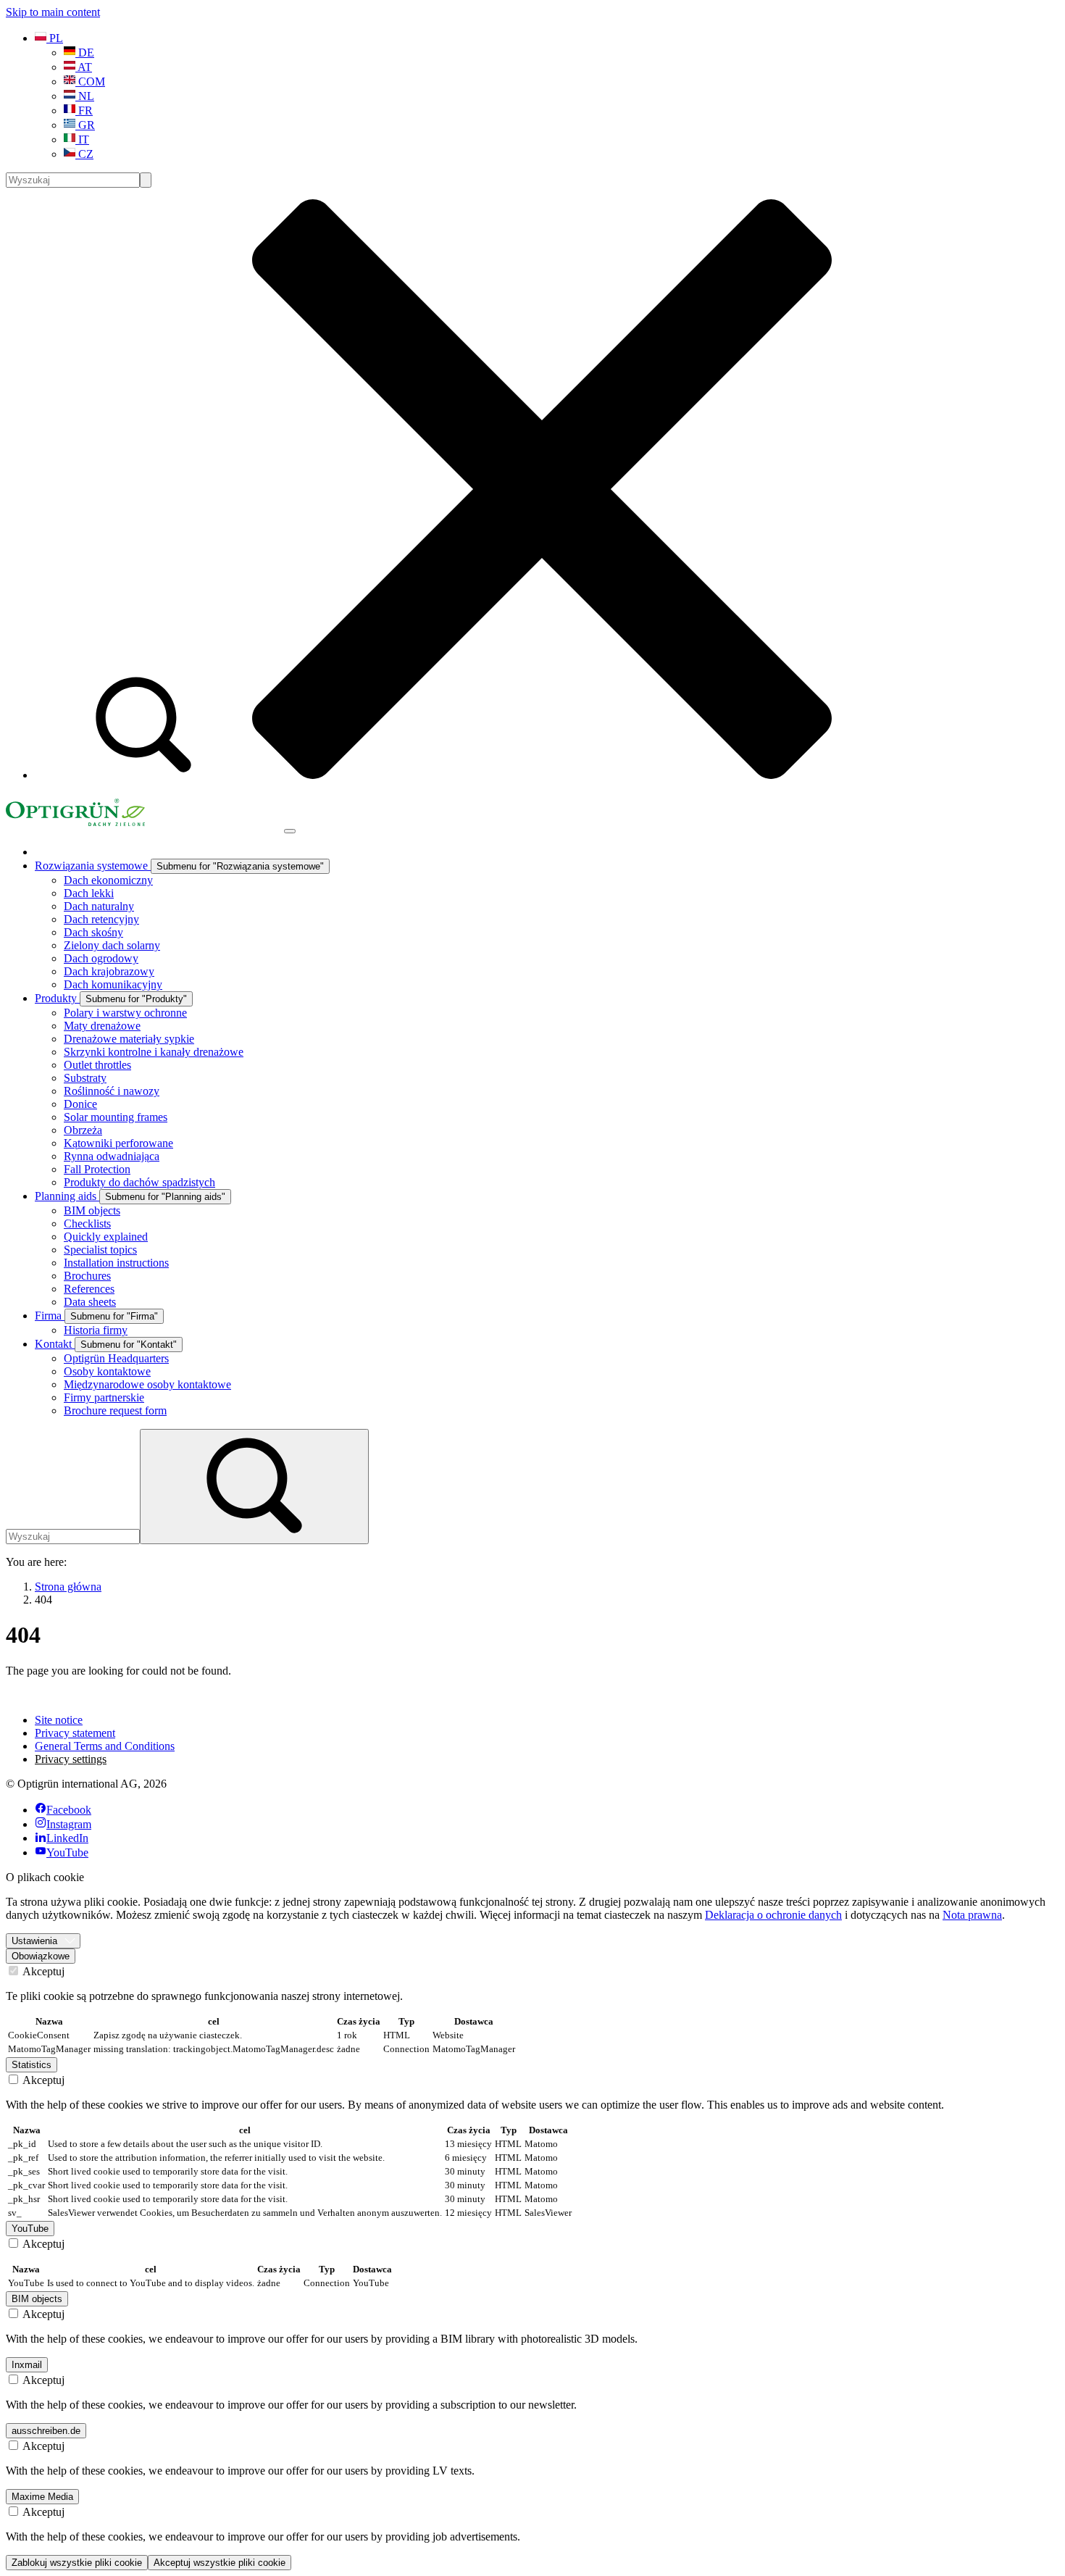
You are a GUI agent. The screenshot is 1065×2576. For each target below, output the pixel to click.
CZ (84, 154)
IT (82, 139)
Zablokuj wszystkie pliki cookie (77, 2563)
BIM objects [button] (37, 2299)
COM (90, 82)
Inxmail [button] (27, 2365)
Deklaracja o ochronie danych (773, 1915)
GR (85, 125)
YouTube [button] (30, 2229)
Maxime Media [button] (42, 2497)
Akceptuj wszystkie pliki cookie (220, 2563)
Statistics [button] (32, 2065)
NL (85, 96)
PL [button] (55, 38)
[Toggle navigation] (290, 831)
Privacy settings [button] (71, 1759)
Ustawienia (34, 1941)
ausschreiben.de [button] (46, 2431)
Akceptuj (42, 1971)
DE (85, 53)
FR (84, 111)
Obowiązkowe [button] (41, 1956)
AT (84, 67)
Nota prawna (972, 1915)
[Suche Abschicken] (146, 180)
